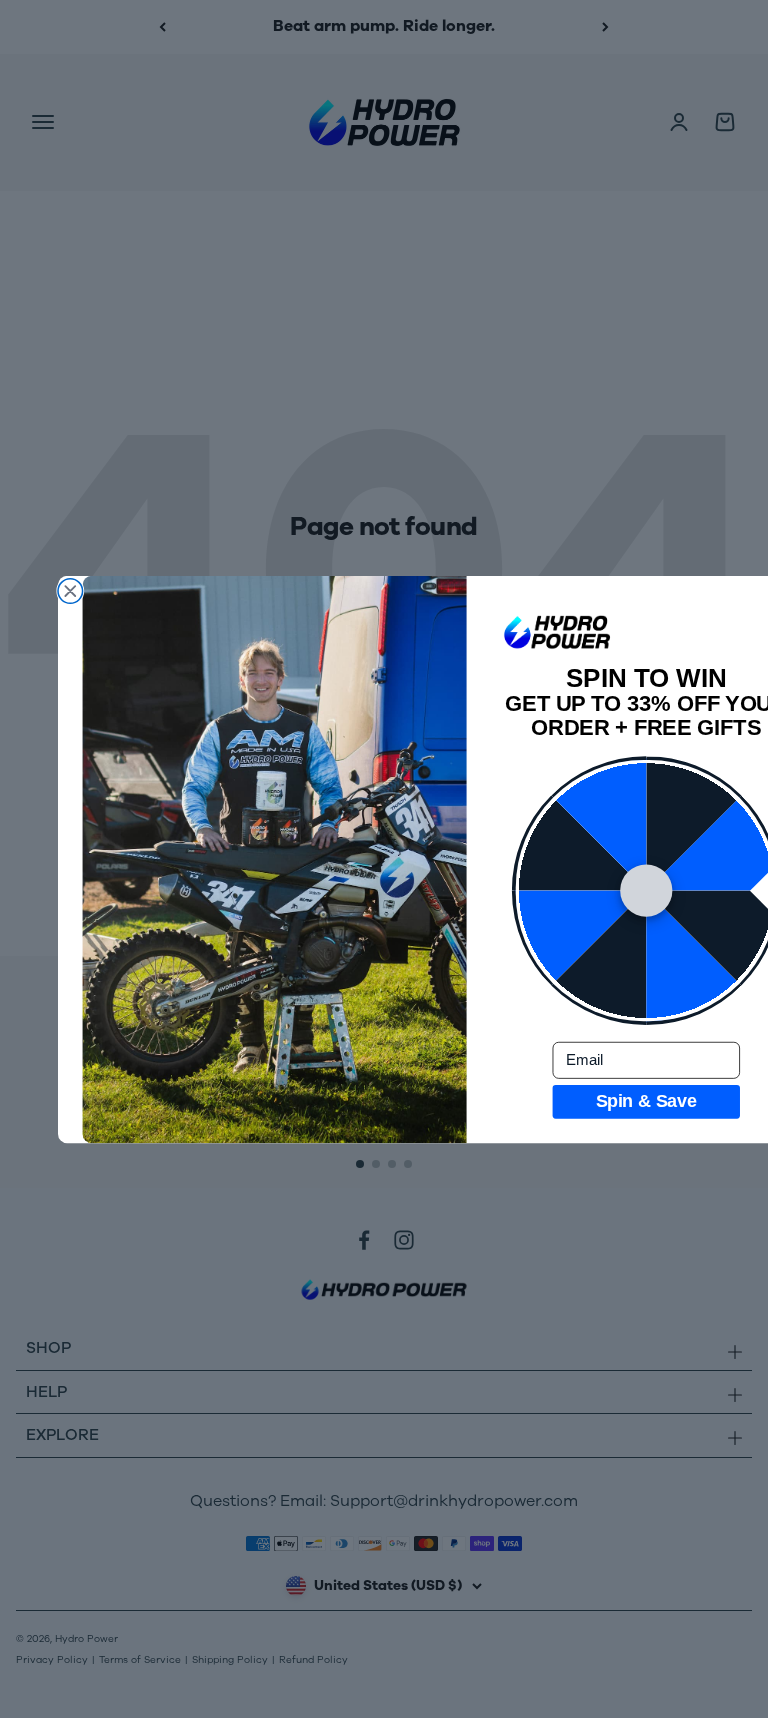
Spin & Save (646, 1101)
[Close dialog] (70, 590)
